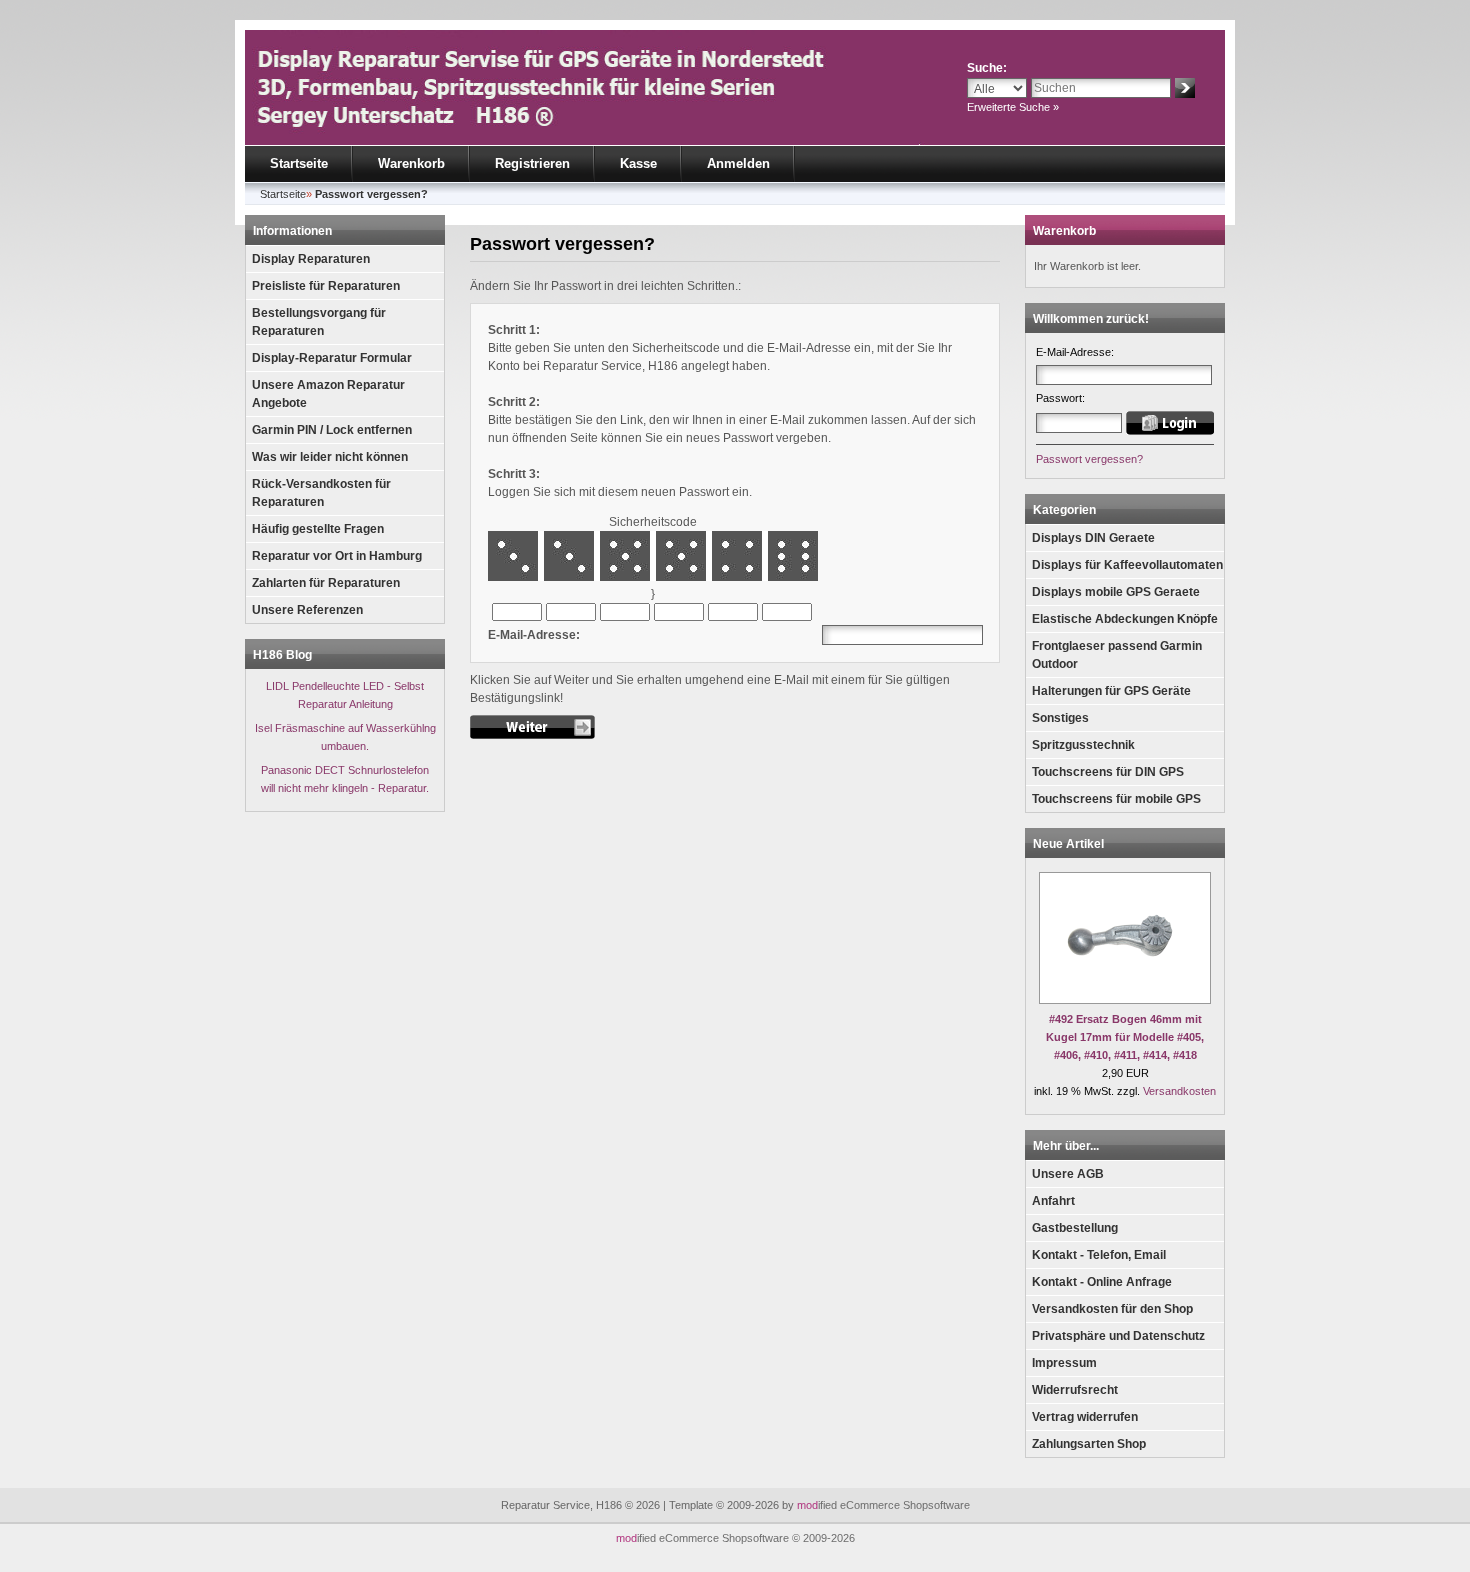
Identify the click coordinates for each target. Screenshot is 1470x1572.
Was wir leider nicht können (330, 457)
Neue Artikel (1068, 844)
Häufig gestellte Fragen (318, 529)
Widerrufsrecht (1075, 1390)
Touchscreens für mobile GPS (1116, 799)
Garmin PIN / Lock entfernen (332, 430)
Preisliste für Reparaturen (326, 286)
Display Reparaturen (311, 259)
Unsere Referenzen (307, 610)
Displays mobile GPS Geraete (1116, 592)
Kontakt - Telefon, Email (1099, 1255)
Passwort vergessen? (1089, 459)
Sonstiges (1060, 718)
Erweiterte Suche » (1013, 107)
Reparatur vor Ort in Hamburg (337, 556)
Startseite (299, 163)
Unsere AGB (1068, 1174)
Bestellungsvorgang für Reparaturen (319, 322)
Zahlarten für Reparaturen (326, 583)
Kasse (638, 163)
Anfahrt (1053, 1201)
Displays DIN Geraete (1093, 538)
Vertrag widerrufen (1085, 1417)
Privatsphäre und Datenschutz (1118, 1336)
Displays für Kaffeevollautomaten (1127, 565)
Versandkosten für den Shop (1112, 1309)
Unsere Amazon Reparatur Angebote (328, 394)
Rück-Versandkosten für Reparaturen (321, 493)
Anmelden (738, 163)
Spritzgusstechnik (1083, 745)
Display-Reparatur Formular (332, 358)
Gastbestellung (1075, 1228)
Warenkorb (411, 163)
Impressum (1064, 1363)
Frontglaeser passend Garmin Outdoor (1117, 655)
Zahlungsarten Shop (1089, 1444)
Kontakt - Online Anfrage (1102, 1282)
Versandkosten (1179, 1091)
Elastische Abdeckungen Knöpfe (1125, 619)
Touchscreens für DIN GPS (1108, 772)
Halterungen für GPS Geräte (1111, 691)
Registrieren (532, 163)
